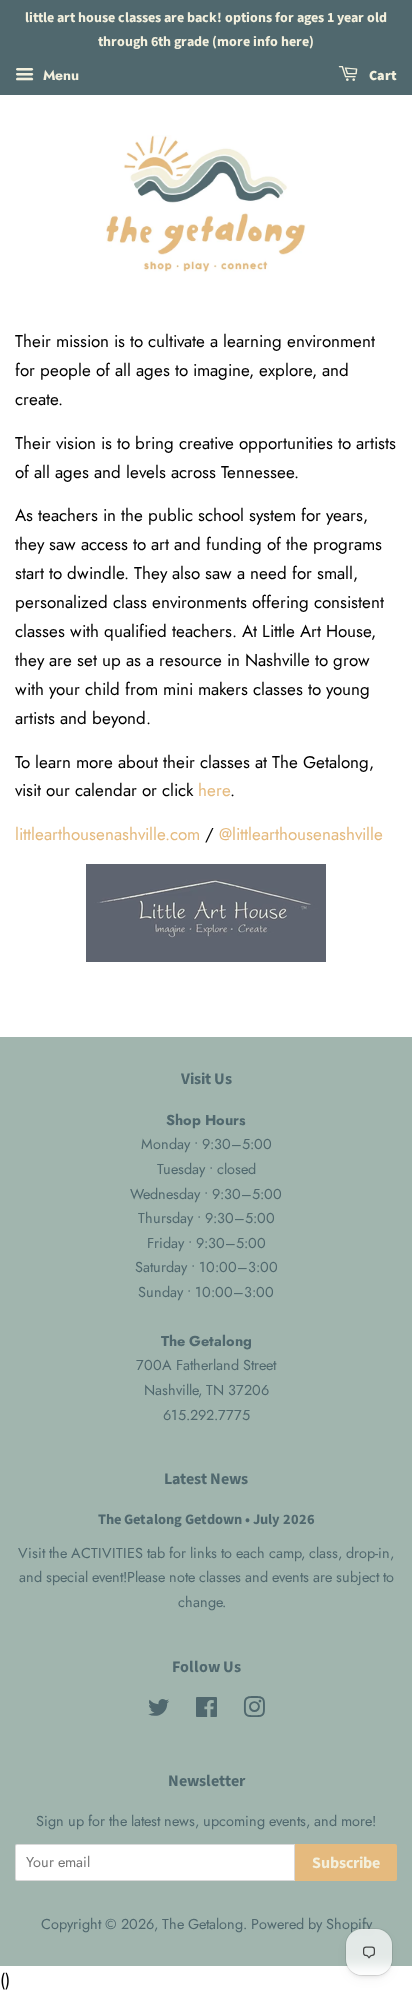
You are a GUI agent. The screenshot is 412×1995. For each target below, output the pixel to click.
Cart (381, 76)
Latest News (206, 1479)
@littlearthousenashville (301, 834)
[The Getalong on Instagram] (254, 1711)
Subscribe (346, 1863)
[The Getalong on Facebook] (206, 1711)
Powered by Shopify (311, 1924)
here (214, 790)
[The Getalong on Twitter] (159, 1711)
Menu (59, 74)
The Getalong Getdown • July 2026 (206, 1519)
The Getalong (202, 1924)
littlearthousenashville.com (107, 834)
